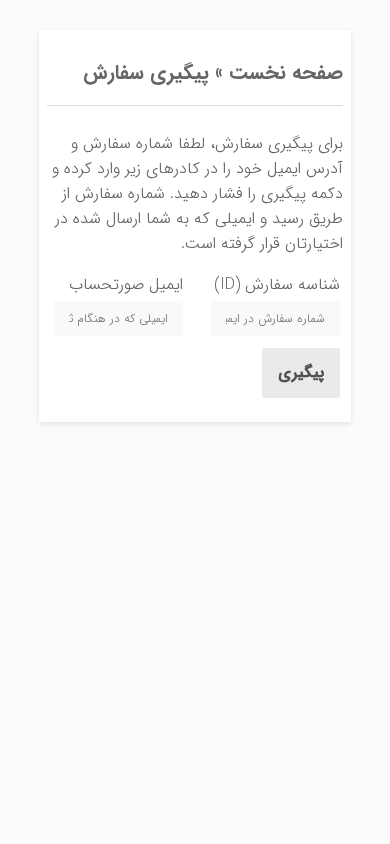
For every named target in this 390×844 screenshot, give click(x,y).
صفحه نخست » (276, 72)
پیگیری (301, 372)
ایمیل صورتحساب (126, 284)
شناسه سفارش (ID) (277, 284)
